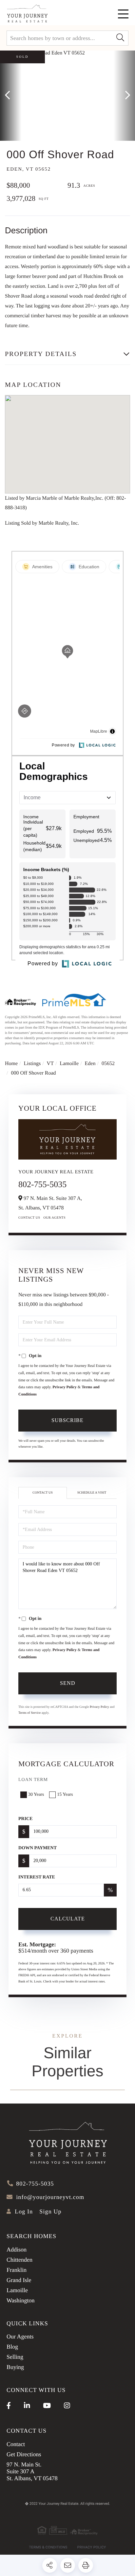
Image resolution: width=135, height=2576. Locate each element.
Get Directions (24, 2454)
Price (26, 1819)
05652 (108, 1064)
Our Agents (55, 1218)
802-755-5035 (42, 1184)
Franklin (17, 2270)
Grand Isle (19, 2280)
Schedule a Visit (92, 1493)
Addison (17, 2250)
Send (68, 1683)
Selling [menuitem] (15, 2357)
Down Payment (38, 1848)
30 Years (36, 1795)
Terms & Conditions (48, 2547)
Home (11, 1064)
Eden (90, 1064)
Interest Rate (37, 1877)
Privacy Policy (65, 1387)
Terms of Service (29, 1713)
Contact (16, 2444)
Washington (21, 2300)
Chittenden (19, 2260)
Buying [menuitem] (15, 2367)
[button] (120, 38)
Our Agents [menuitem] (20, 2336)
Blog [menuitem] (12, 2347)
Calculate (68, 1919)
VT (50, 1064)
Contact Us (29, 1218)
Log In (24, 2211)
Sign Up (50, 2211)
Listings (32, 1064)
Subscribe (67, 1420)
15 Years (65, 1795)
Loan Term (33, 1780)
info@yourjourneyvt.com (50, 2197)
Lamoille (69, 1064)
